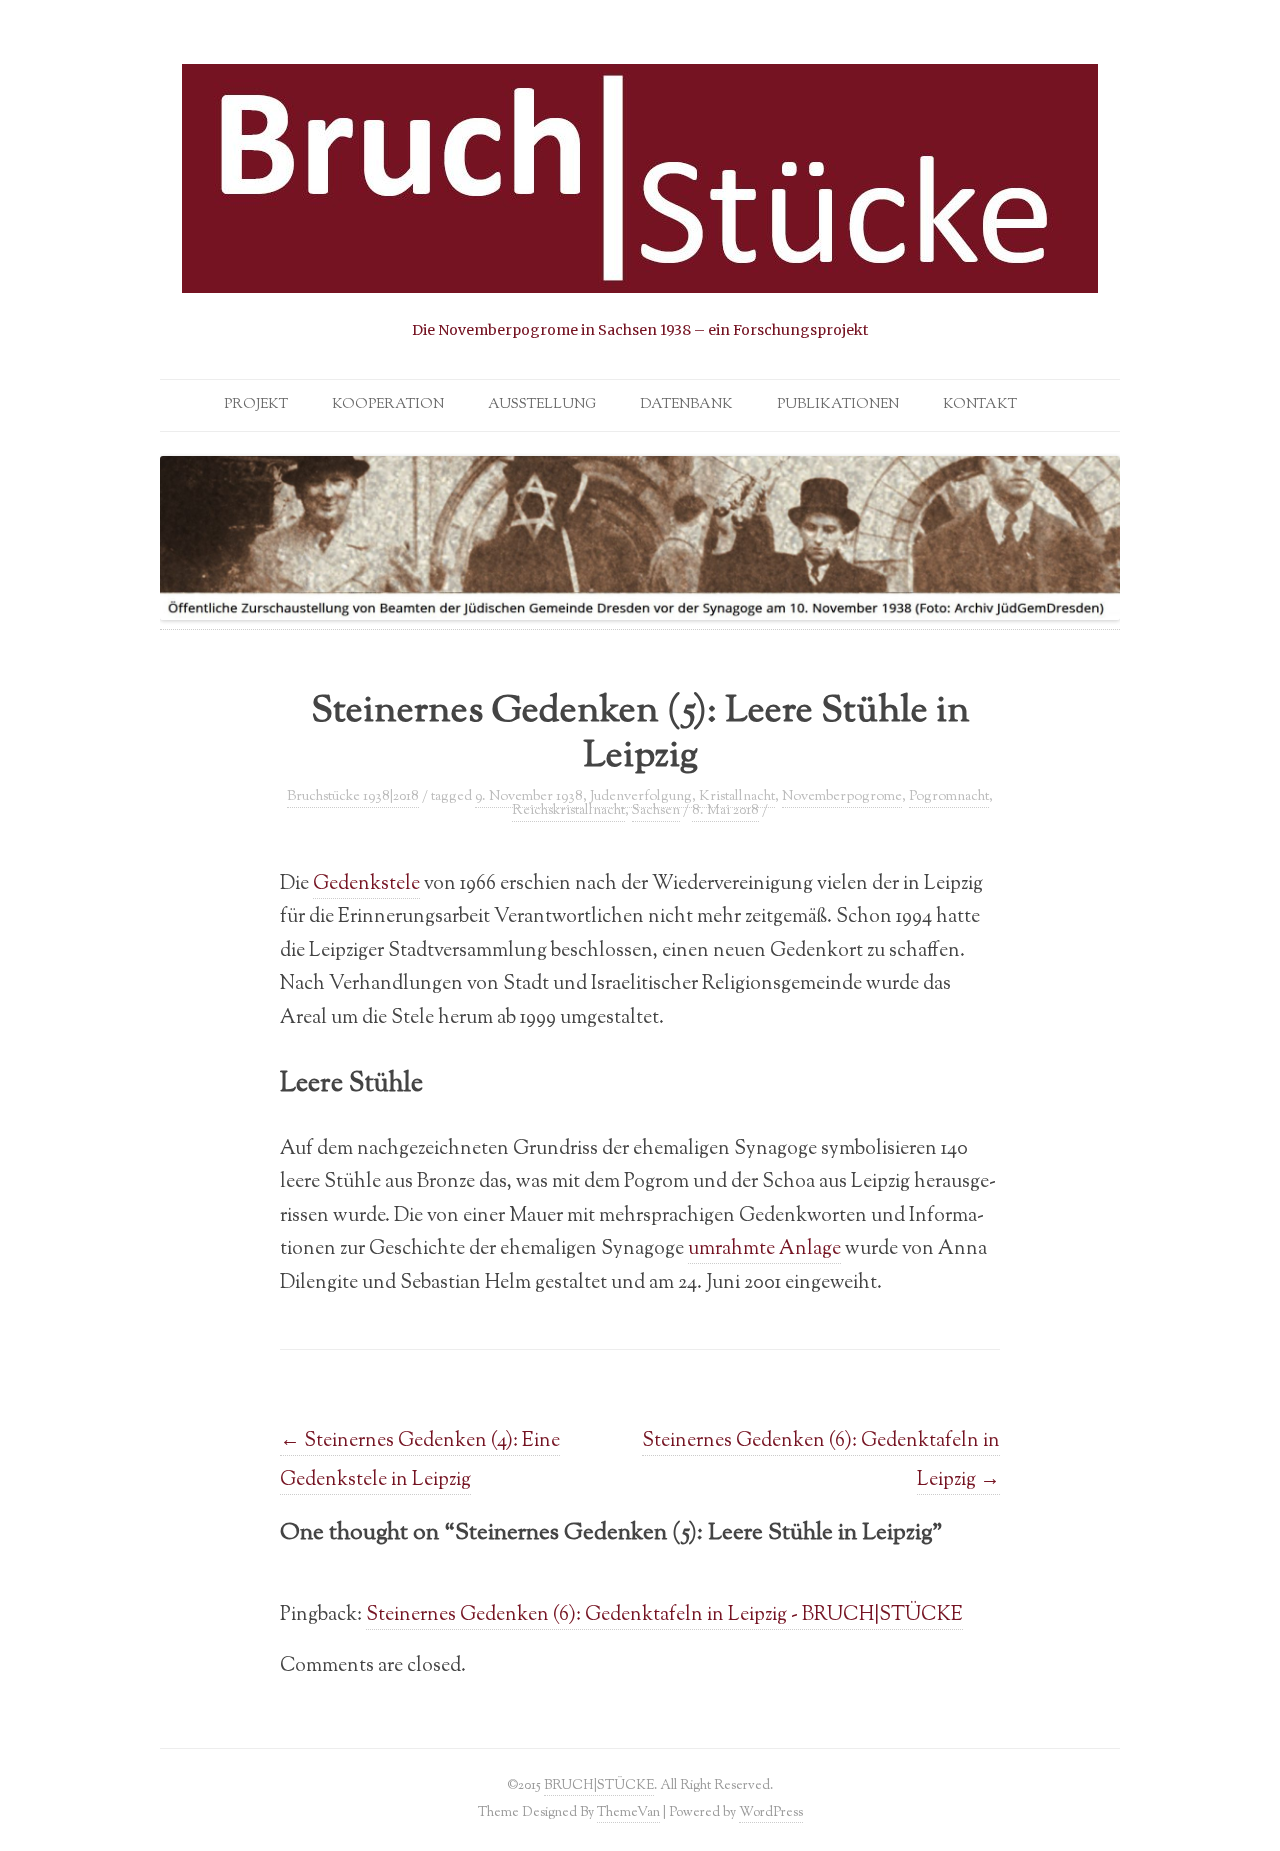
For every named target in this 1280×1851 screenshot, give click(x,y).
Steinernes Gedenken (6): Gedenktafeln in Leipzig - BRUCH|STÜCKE (664, 1615)
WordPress (771, 1812)
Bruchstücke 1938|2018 (353, 797)
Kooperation (388, 405)
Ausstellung (542, 405)
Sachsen (656, 811)
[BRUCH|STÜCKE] (640, 202)
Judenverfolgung (641, 797)
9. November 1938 (529, 797)
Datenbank (686, 405)
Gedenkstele (366, 884)
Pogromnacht (949, 797)
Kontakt (980, 405)
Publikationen (838, 405)
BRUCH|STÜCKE (599, 1785)
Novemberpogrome (842, 797)
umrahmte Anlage (764, 1249)
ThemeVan (628, 1812)
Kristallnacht (737, 797)
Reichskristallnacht (568, 811)
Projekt (256, 405)
